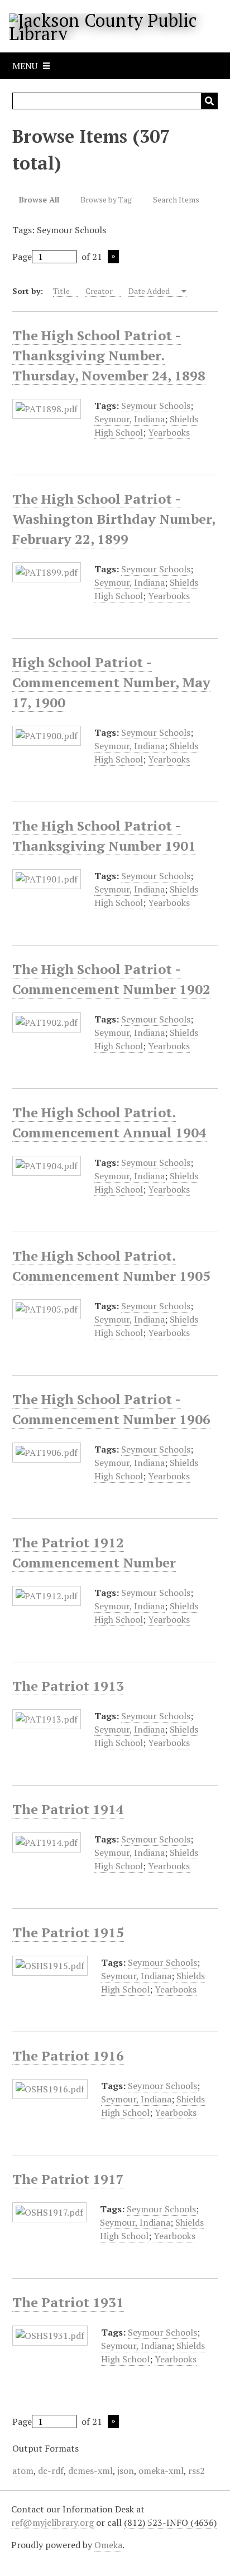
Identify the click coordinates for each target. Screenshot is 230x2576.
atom (23, 2471)
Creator (99, 291)
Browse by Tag (106, 199)
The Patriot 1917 (68, 2179)
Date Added (150, 291)
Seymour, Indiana (130, 419)
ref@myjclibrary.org (52, 2522)
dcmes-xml (90, 2471)
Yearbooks (169, 432)
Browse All (39, 199)
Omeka (108, 2545)
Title (61, 291)
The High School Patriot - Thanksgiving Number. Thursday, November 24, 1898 (109, 355)
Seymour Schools (156, 406)
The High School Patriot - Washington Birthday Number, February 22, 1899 (114, 519)
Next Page (113, 257)
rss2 (197, 2471)
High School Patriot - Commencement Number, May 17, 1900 (111, 682)
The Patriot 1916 (68, 2056)
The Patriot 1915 (68, 1932)
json (126, 2471)
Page (22, 257)
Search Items (176, 199)
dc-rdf (51, 2471)
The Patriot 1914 (68, 1809)
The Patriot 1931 (68, 2302)
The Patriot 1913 (68, 1686)
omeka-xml (161, 2471)
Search (209, 101)
